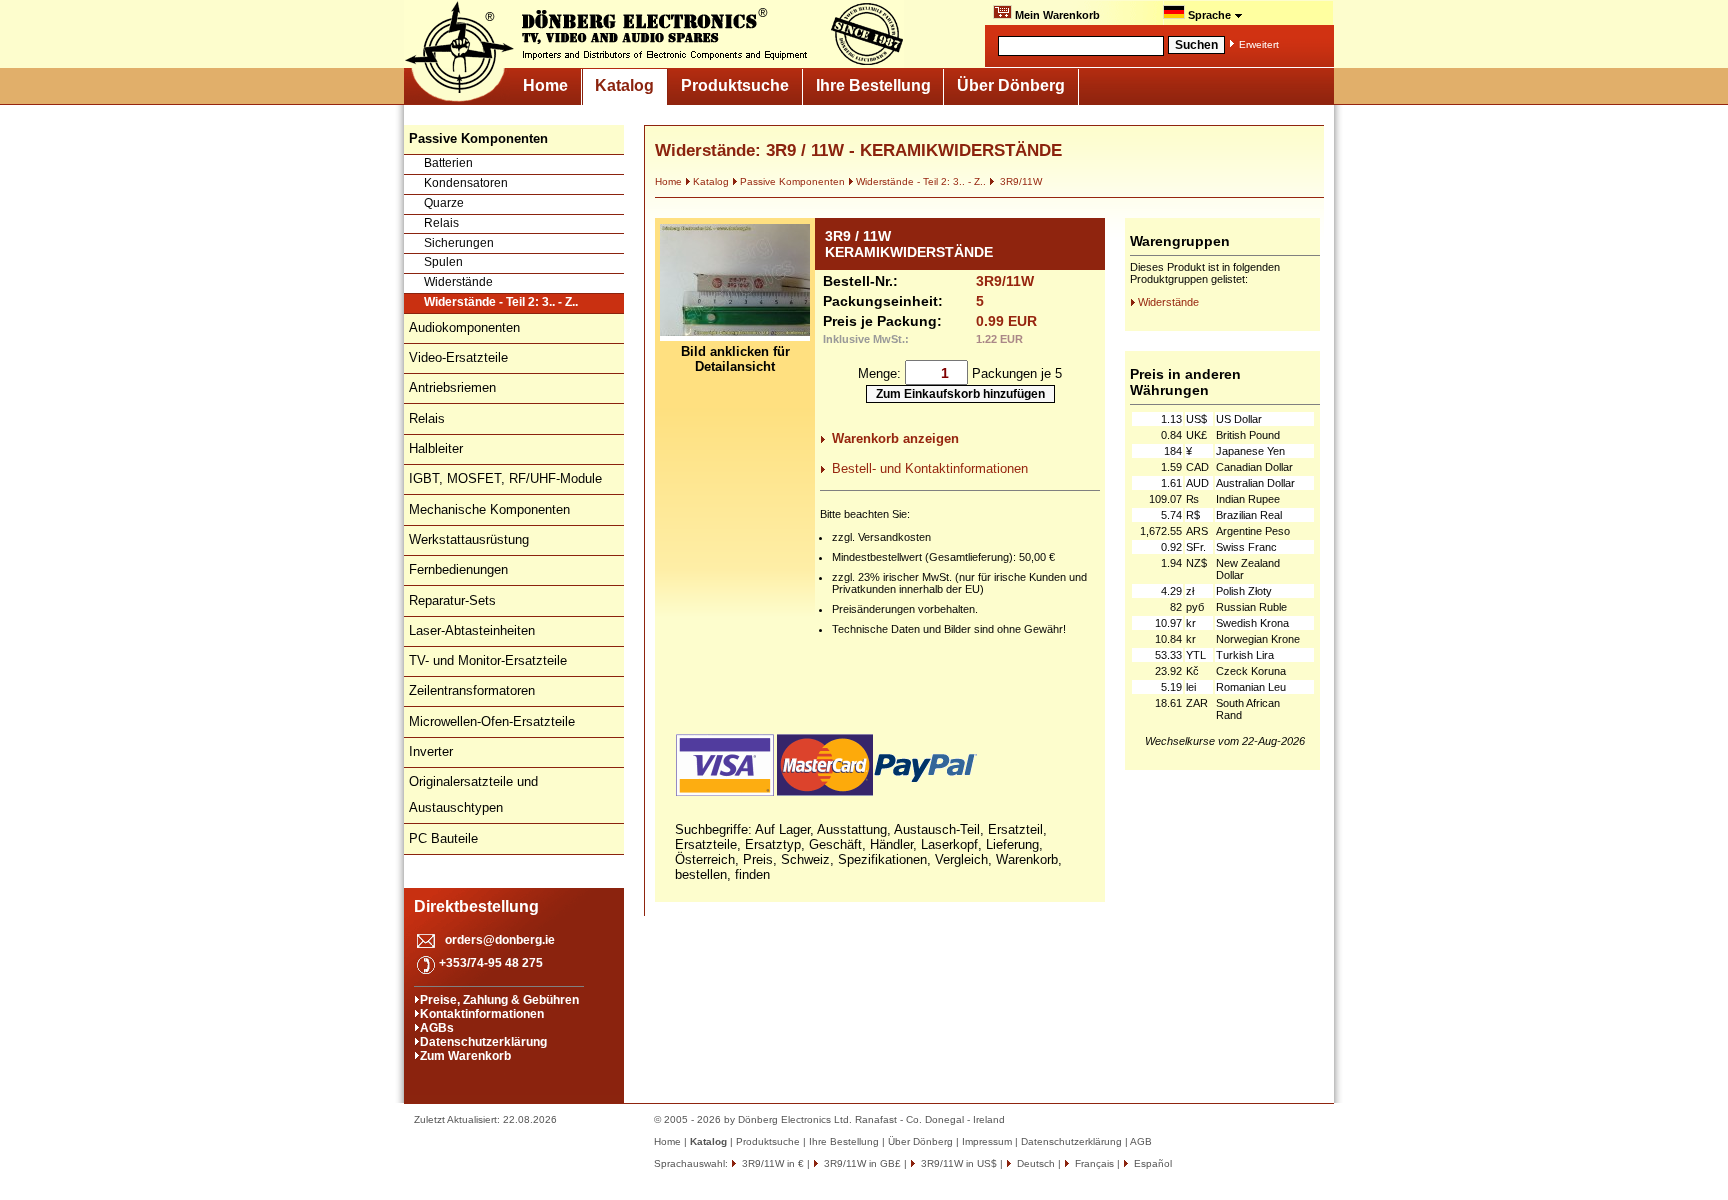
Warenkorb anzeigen (895, 438)
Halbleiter (436, 448)
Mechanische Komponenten (489, 509)
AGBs (437, 1028)
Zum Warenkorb (465, 1056)
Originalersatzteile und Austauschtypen (473, 794)
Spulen (443, 262)
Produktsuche (735, 85)
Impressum (987, 1141)
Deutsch (1034, 1163)
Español (1151, 1163)
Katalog (624, 85)
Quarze (444, 203)
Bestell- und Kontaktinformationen (930, 468)
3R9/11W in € (771, 1163)
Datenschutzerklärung (483, 1042)
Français (1093, 1163)
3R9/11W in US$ (957, 1163)
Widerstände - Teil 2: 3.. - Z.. (501, 302)
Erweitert (1259, 44)
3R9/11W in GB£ (861, 1163)
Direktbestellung (476, 906)
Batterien (448, 163)
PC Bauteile (443, 838)
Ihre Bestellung (873, 85)
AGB (1141, 1141)
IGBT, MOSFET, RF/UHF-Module (505, 478)
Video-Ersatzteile (458, 357)
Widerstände (458, 282)
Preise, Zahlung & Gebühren (499, 1000)
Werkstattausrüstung (469, 539)
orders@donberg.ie (500, 940)
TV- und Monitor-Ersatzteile (488, 660)
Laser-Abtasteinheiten (472, 630)
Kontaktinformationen (482, 1014)
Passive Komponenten (792, 181)
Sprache (1209, 15)
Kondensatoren (466, 183)
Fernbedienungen (458, 569)
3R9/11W (1019, 181)
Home (545, 85)
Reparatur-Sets (452, 600)
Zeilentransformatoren (472, 690)
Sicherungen (459, 243)
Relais (441, 223)
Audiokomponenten (464, 327)
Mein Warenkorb (1056, 15)
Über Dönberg (1011, 85)
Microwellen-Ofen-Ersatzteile (492, 721)
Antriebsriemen (452, 387)
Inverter (431, 751)
